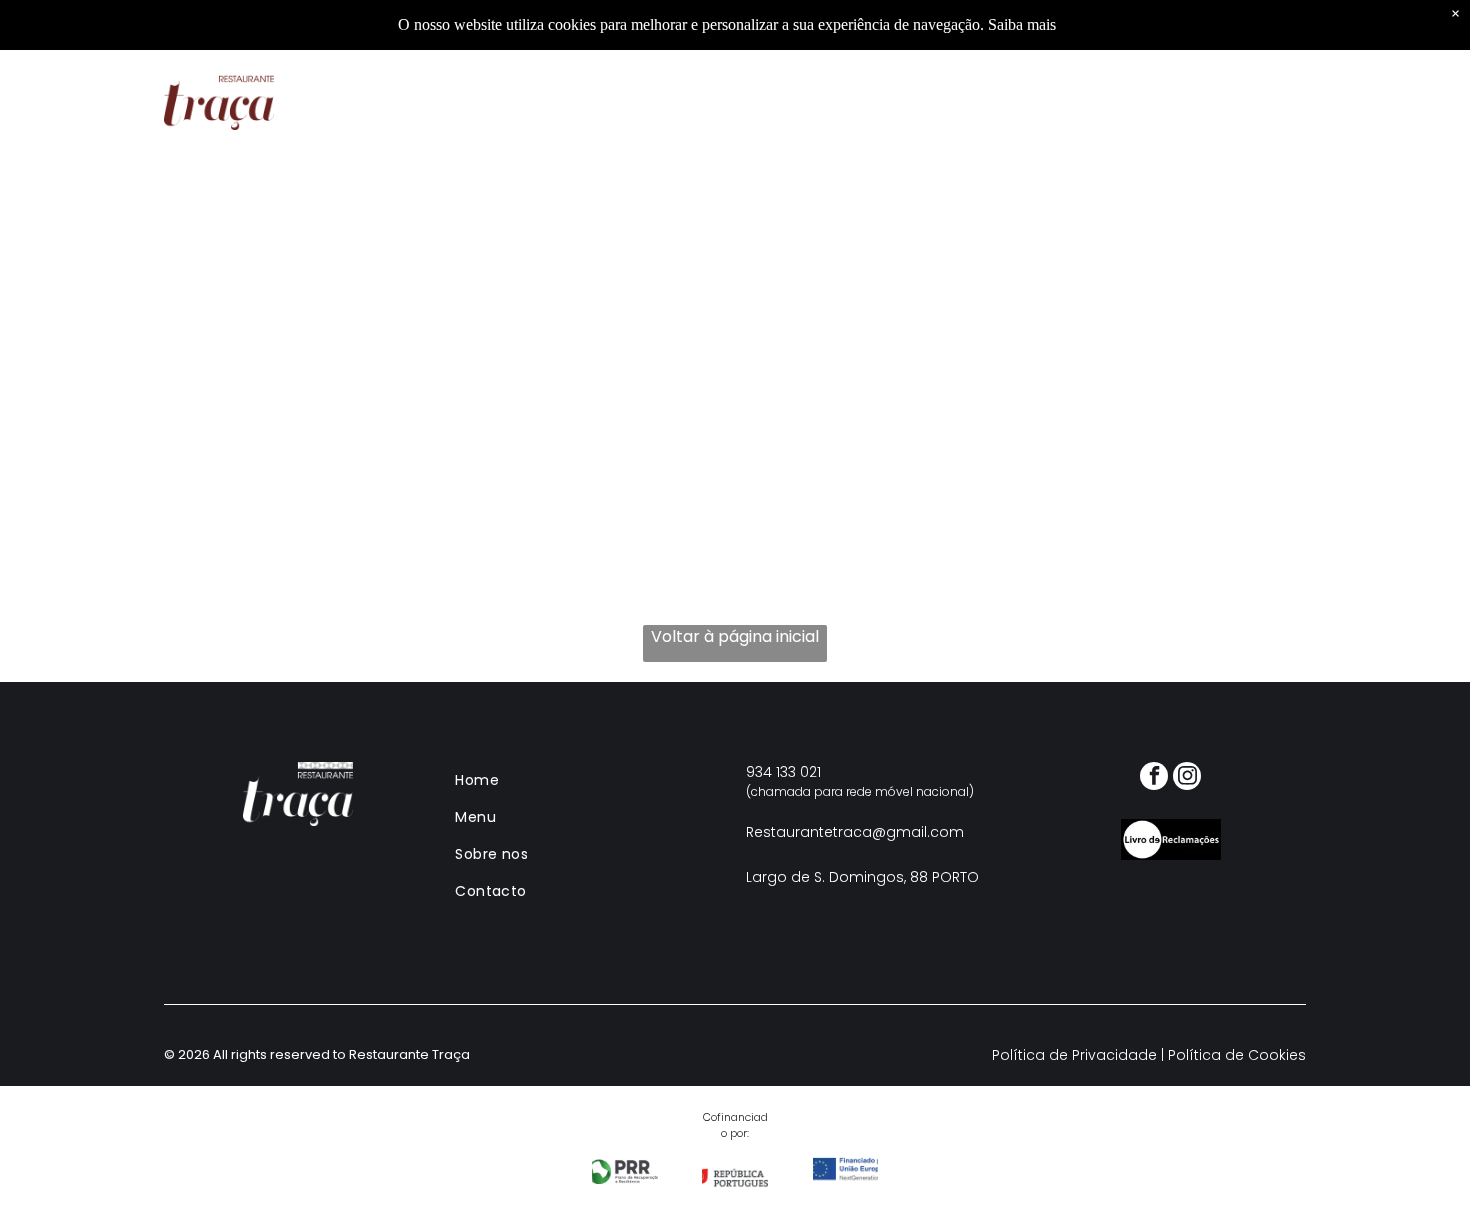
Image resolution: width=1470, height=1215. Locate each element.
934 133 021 (783, 772)
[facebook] (1154, 778)
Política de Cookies (1237, 1055)
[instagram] (1187, 778)
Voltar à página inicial (735, 636)
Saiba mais (1022, 24)
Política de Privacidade (1074, 1055)
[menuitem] (500, 102)
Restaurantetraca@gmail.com (855, 832)
